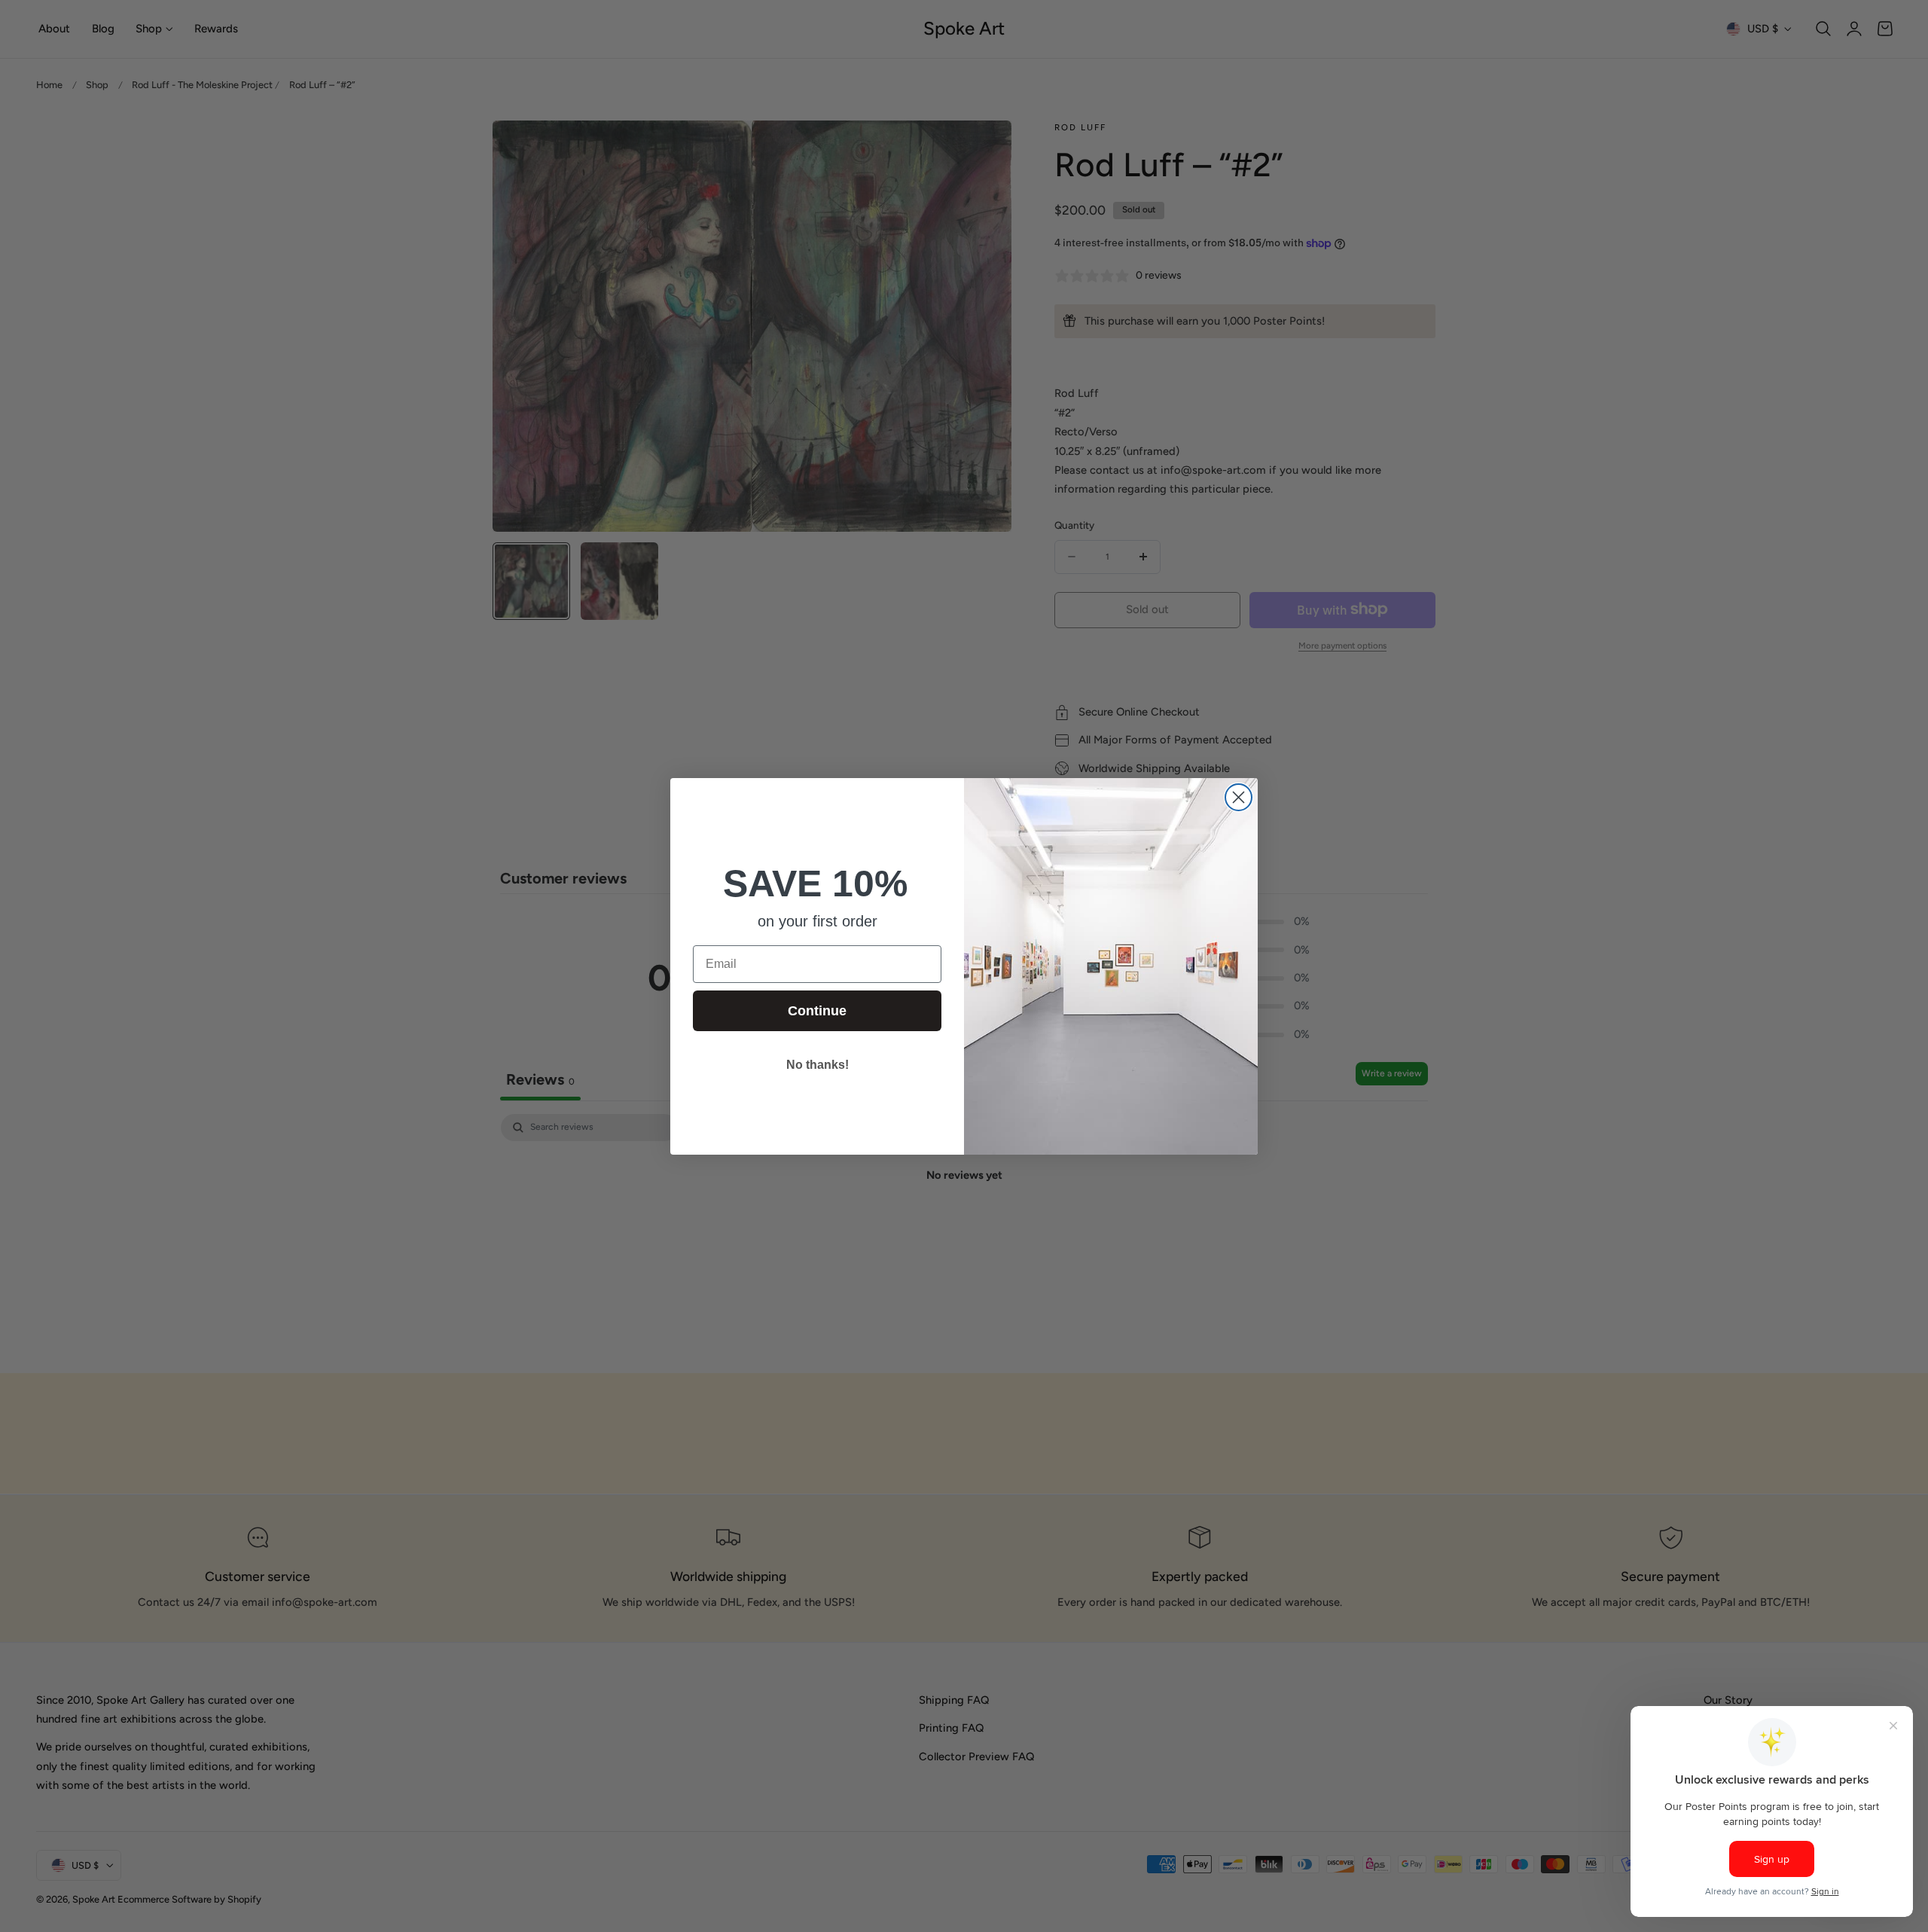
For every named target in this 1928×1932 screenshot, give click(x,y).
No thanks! (818, 1065)
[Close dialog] (1239, 797)
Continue (817, 1011)
